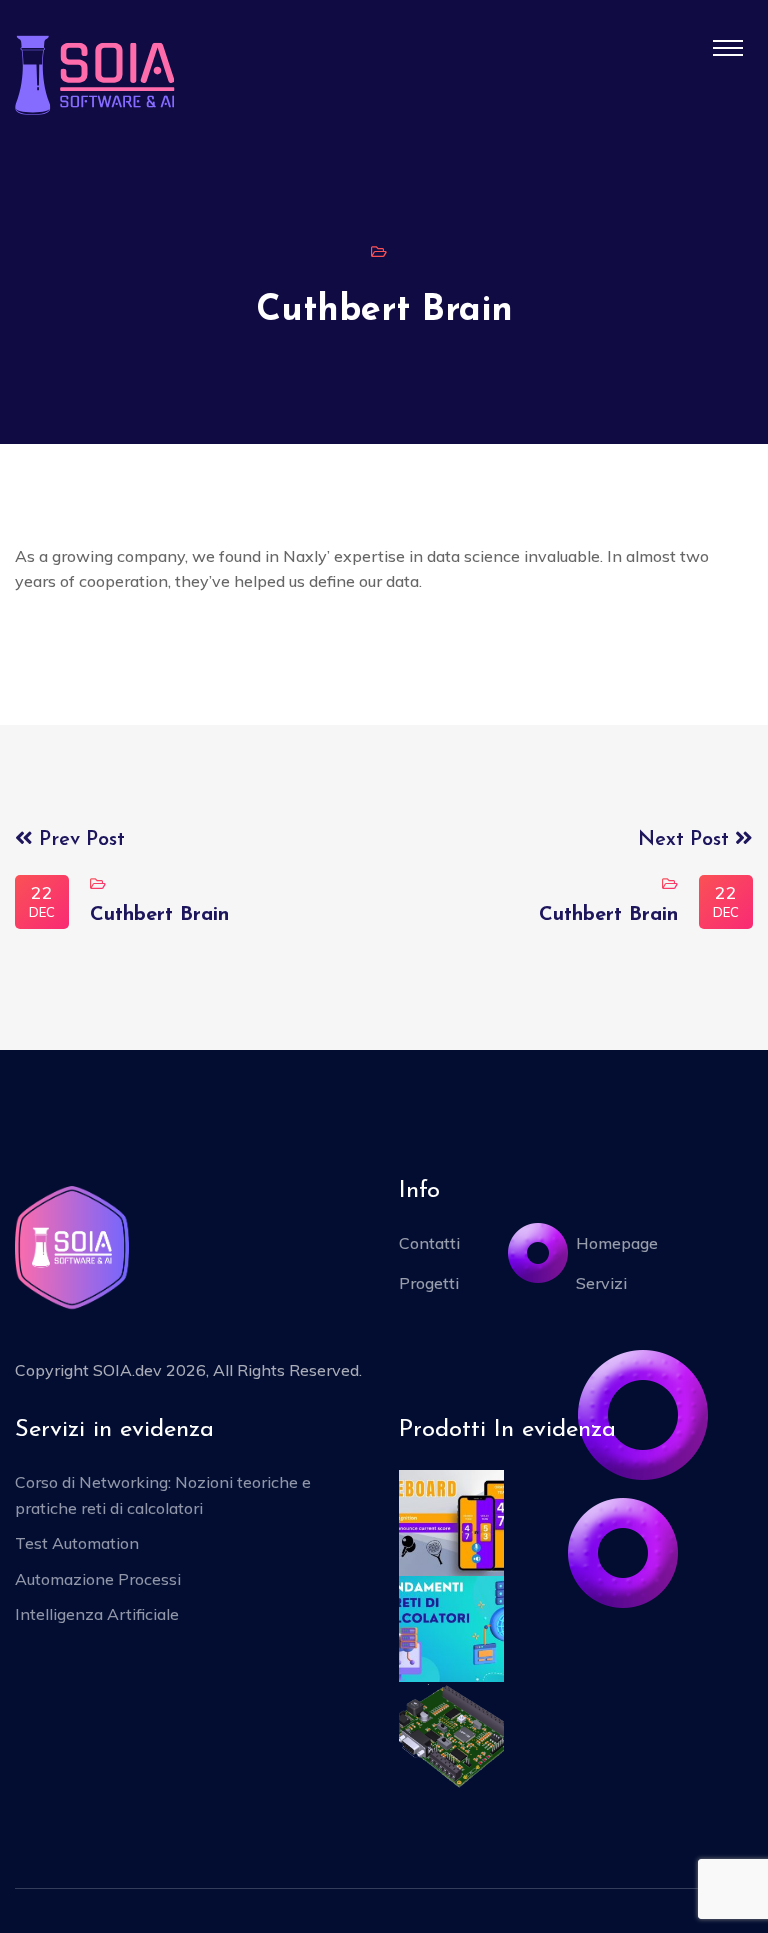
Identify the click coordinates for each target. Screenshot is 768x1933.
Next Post (686, 840)
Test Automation (77, 1543)
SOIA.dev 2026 (149, 1370)
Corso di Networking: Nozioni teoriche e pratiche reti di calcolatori (163, 1495)
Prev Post (79, 840)
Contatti (429, 1243)
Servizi (601, 1283)
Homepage (617, 1243)
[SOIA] (95, 73)
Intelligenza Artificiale (97, 1614)
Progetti (429, 1283)
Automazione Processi (98, 1579)
